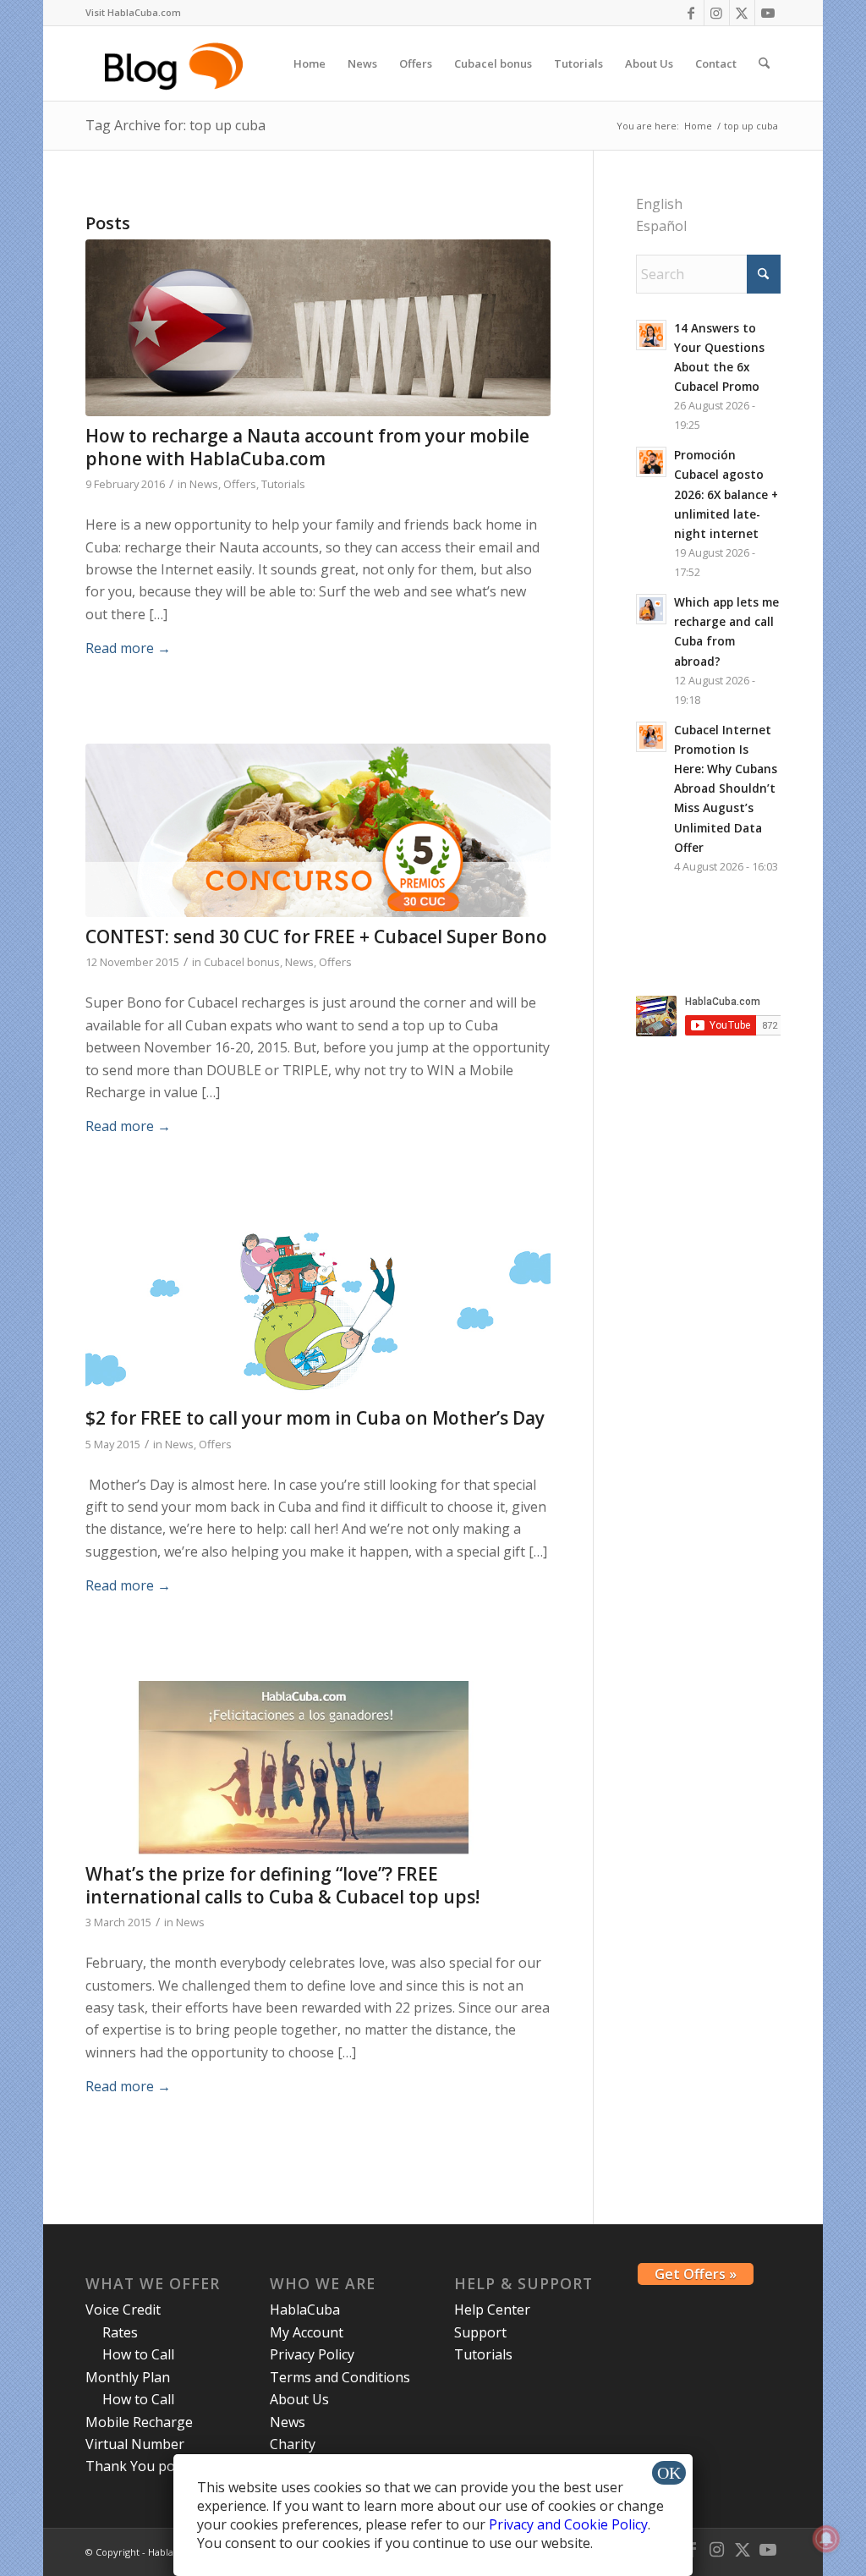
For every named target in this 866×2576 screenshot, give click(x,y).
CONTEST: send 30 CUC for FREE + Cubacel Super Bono (316, 936)
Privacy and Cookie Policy (568, 2524)
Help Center (492, 2310)
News (204, 484)
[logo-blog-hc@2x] (176, 63)
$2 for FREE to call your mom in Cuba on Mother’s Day (315, 1418)
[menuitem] (133, 13)
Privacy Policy (312, 2354)
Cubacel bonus (242, 962)
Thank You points (142, 2466)
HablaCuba (305, 2310)
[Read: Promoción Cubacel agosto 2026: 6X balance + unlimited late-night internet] (651, 462)
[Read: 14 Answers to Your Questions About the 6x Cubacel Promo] (651, 335)
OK (669, 2473)
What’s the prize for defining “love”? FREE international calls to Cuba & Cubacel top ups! (282, 1885)
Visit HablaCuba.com (133, 12)
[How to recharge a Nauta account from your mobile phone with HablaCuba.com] (318, 328)
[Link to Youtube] (768, 13)
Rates (120, 2332)
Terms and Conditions (340, 2377)
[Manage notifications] (826, 2539)
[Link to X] (742, 13)
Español (661, 226)
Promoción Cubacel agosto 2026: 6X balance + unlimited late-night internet (726, 494)
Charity (293, 2444)
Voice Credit (123, 2310)
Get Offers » (696, 2274)
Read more (128, 648)
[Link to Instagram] (717, 13)
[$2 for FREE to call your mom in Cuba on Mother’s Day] (318, 1311)
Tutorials (283, 484)
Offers (240, 484)
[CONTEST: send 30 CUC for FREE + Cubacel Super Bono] (318, 830)
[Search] (764, 63)
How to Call (138, 2354)
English (659, 204)
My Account (307, 2332)
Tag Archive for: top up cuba (175, 125)
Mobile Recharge (139, 2422)
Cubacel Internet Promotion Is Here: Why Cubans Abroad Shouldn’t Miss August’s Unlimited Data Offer (726, 788)
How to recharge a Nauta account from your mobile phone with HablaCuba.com (307, 447)
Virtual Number (135, 2444)
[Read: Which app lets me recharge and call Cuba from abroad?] (651, 609)
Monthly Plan (128, 2377)
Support (480, 2332)
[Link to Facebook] (691, 13)
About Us (299, 2399)
